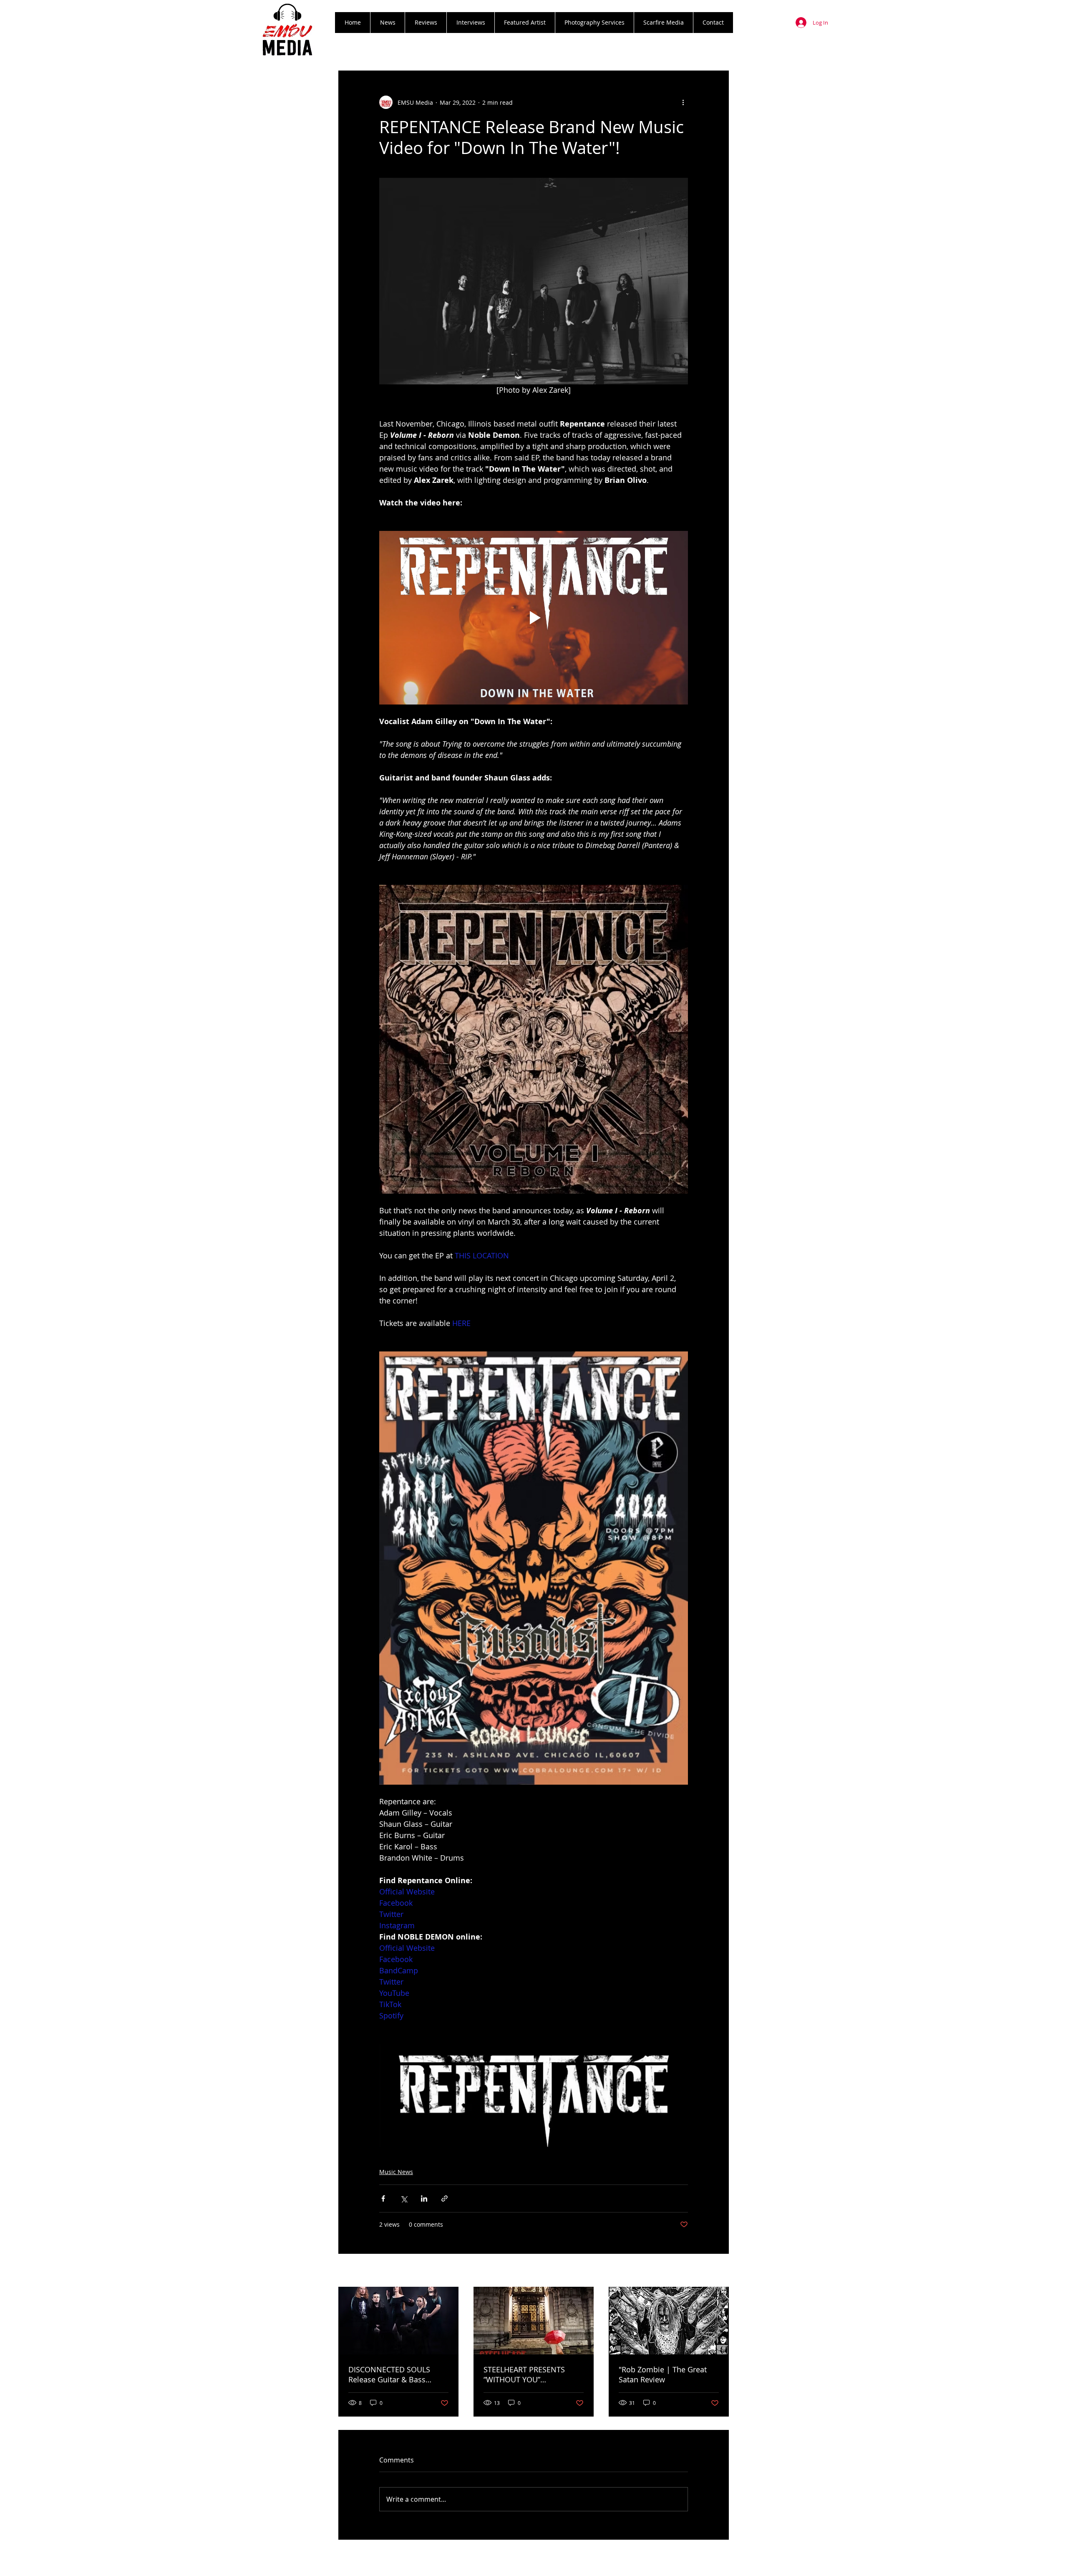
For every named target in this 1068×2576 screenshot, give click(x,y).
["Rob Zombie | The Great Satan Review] (669, 2321)
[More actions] (683, 102)
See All (720, 2271)
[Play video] (534, 618)
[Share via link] (445, 2198)
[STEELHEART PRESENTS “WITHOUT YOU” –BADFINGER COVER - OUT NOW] (534, 2321)
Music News (396, 2172)
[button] (426, 23)
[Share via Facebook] (383, 2198)
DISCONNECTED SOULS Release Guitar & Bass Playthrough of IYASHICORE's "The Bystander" (398, 2374)
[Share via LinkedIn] (424, 2198)
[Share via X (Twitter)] (404, 2198)
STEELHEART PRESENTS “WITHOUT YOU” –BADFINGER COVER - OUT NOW (530, 2374)
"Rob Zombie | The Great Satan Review (663, 2374)
